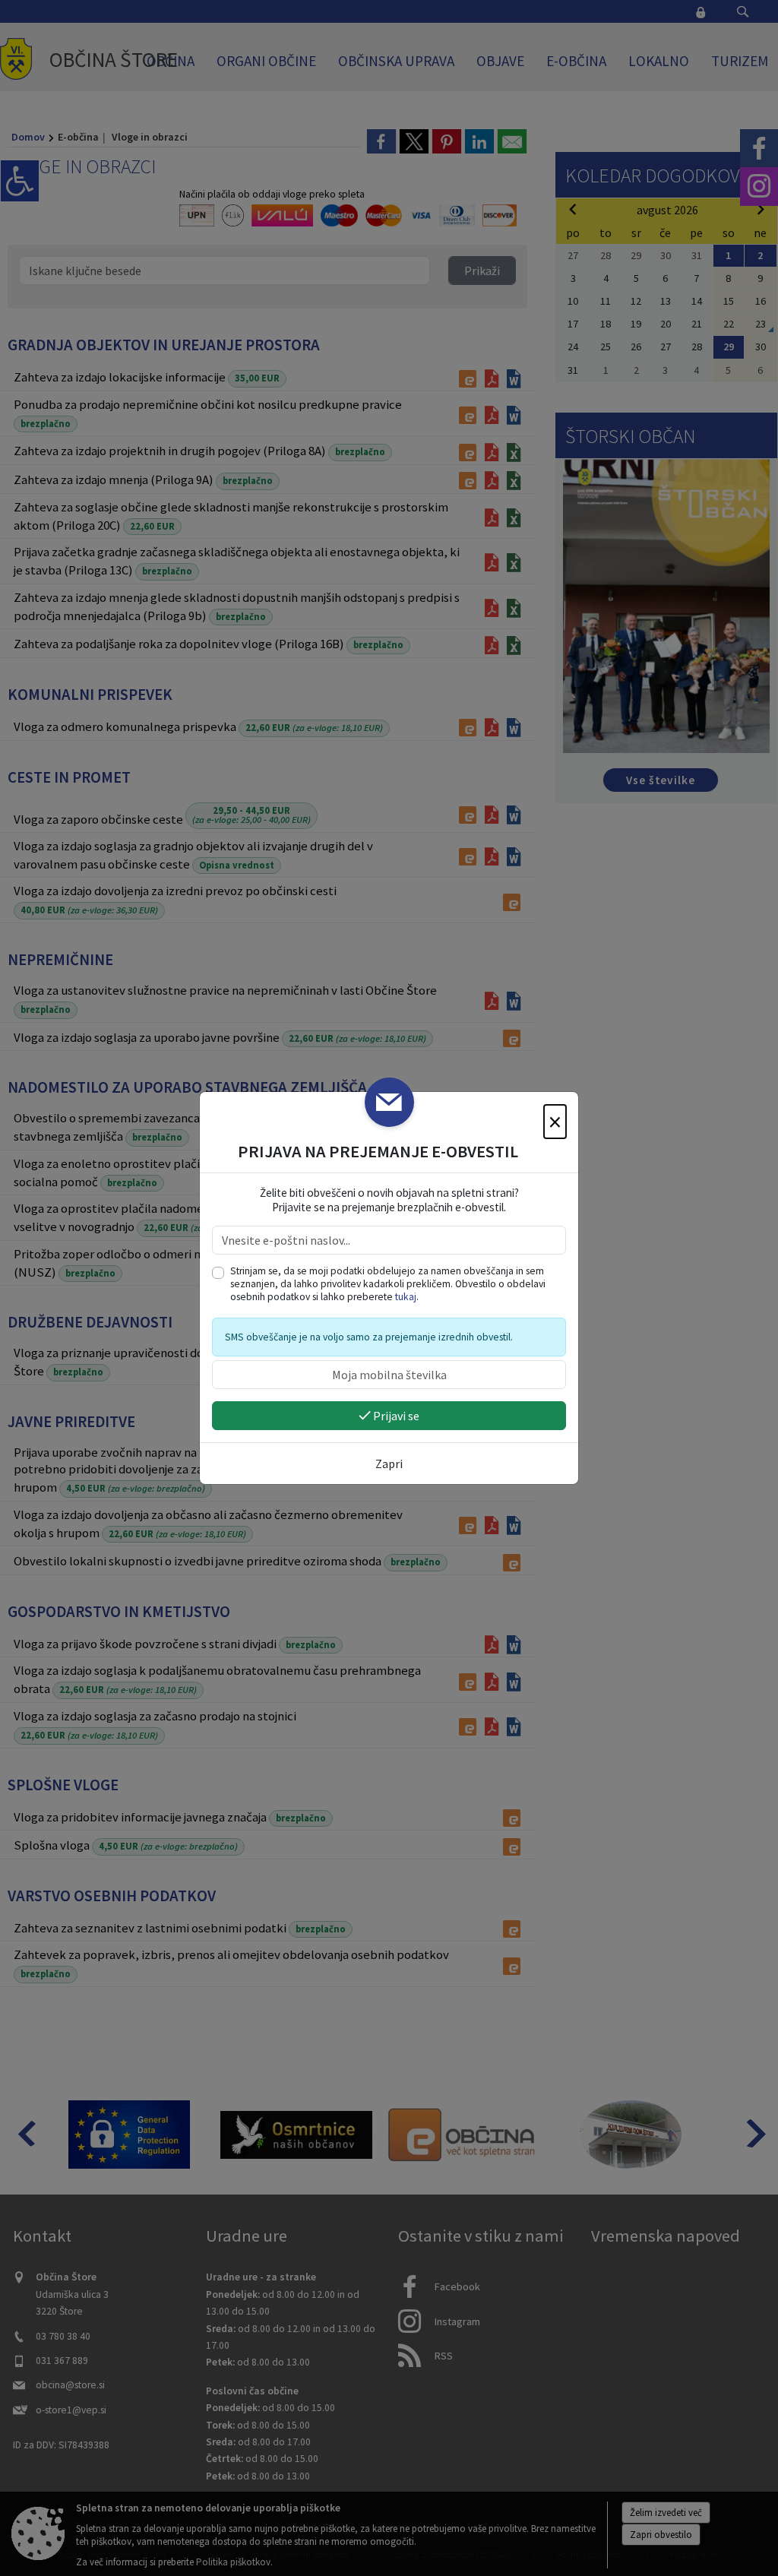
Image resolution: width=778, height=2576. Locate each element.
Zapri (389, 1464)
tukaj (406, 1297)
